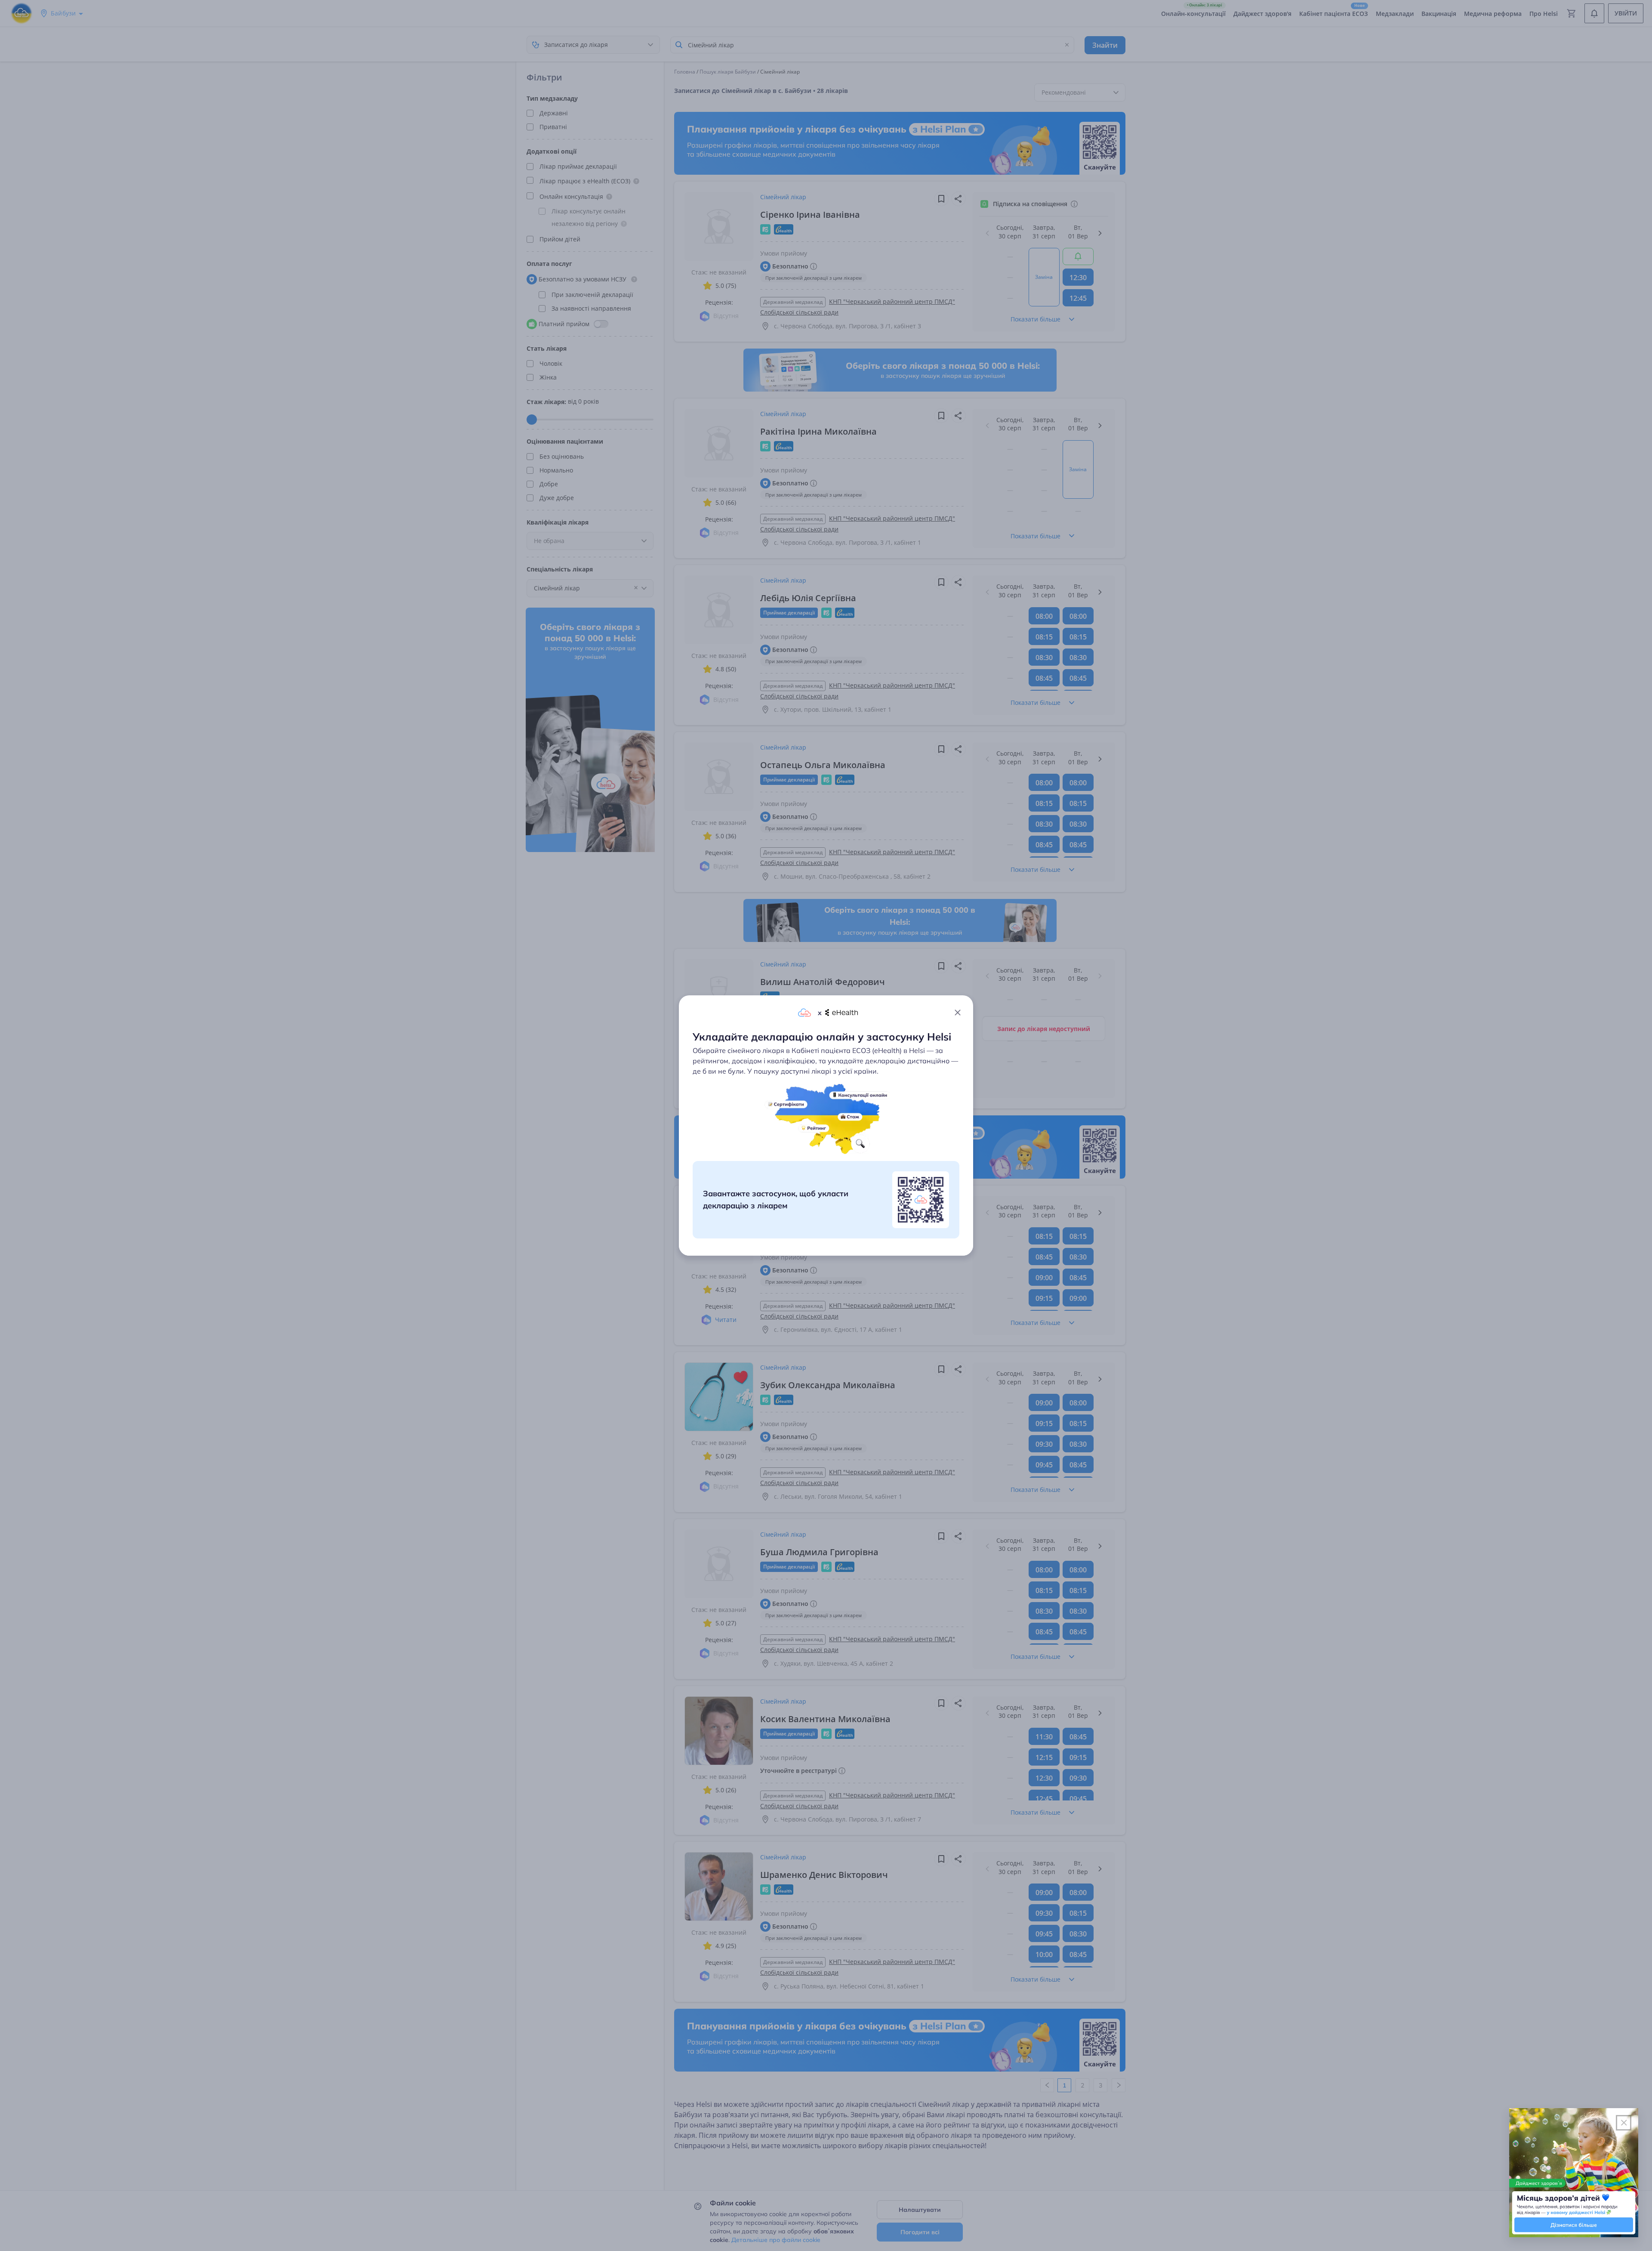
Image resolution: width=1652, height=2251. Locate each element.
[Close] (958, 1013)
